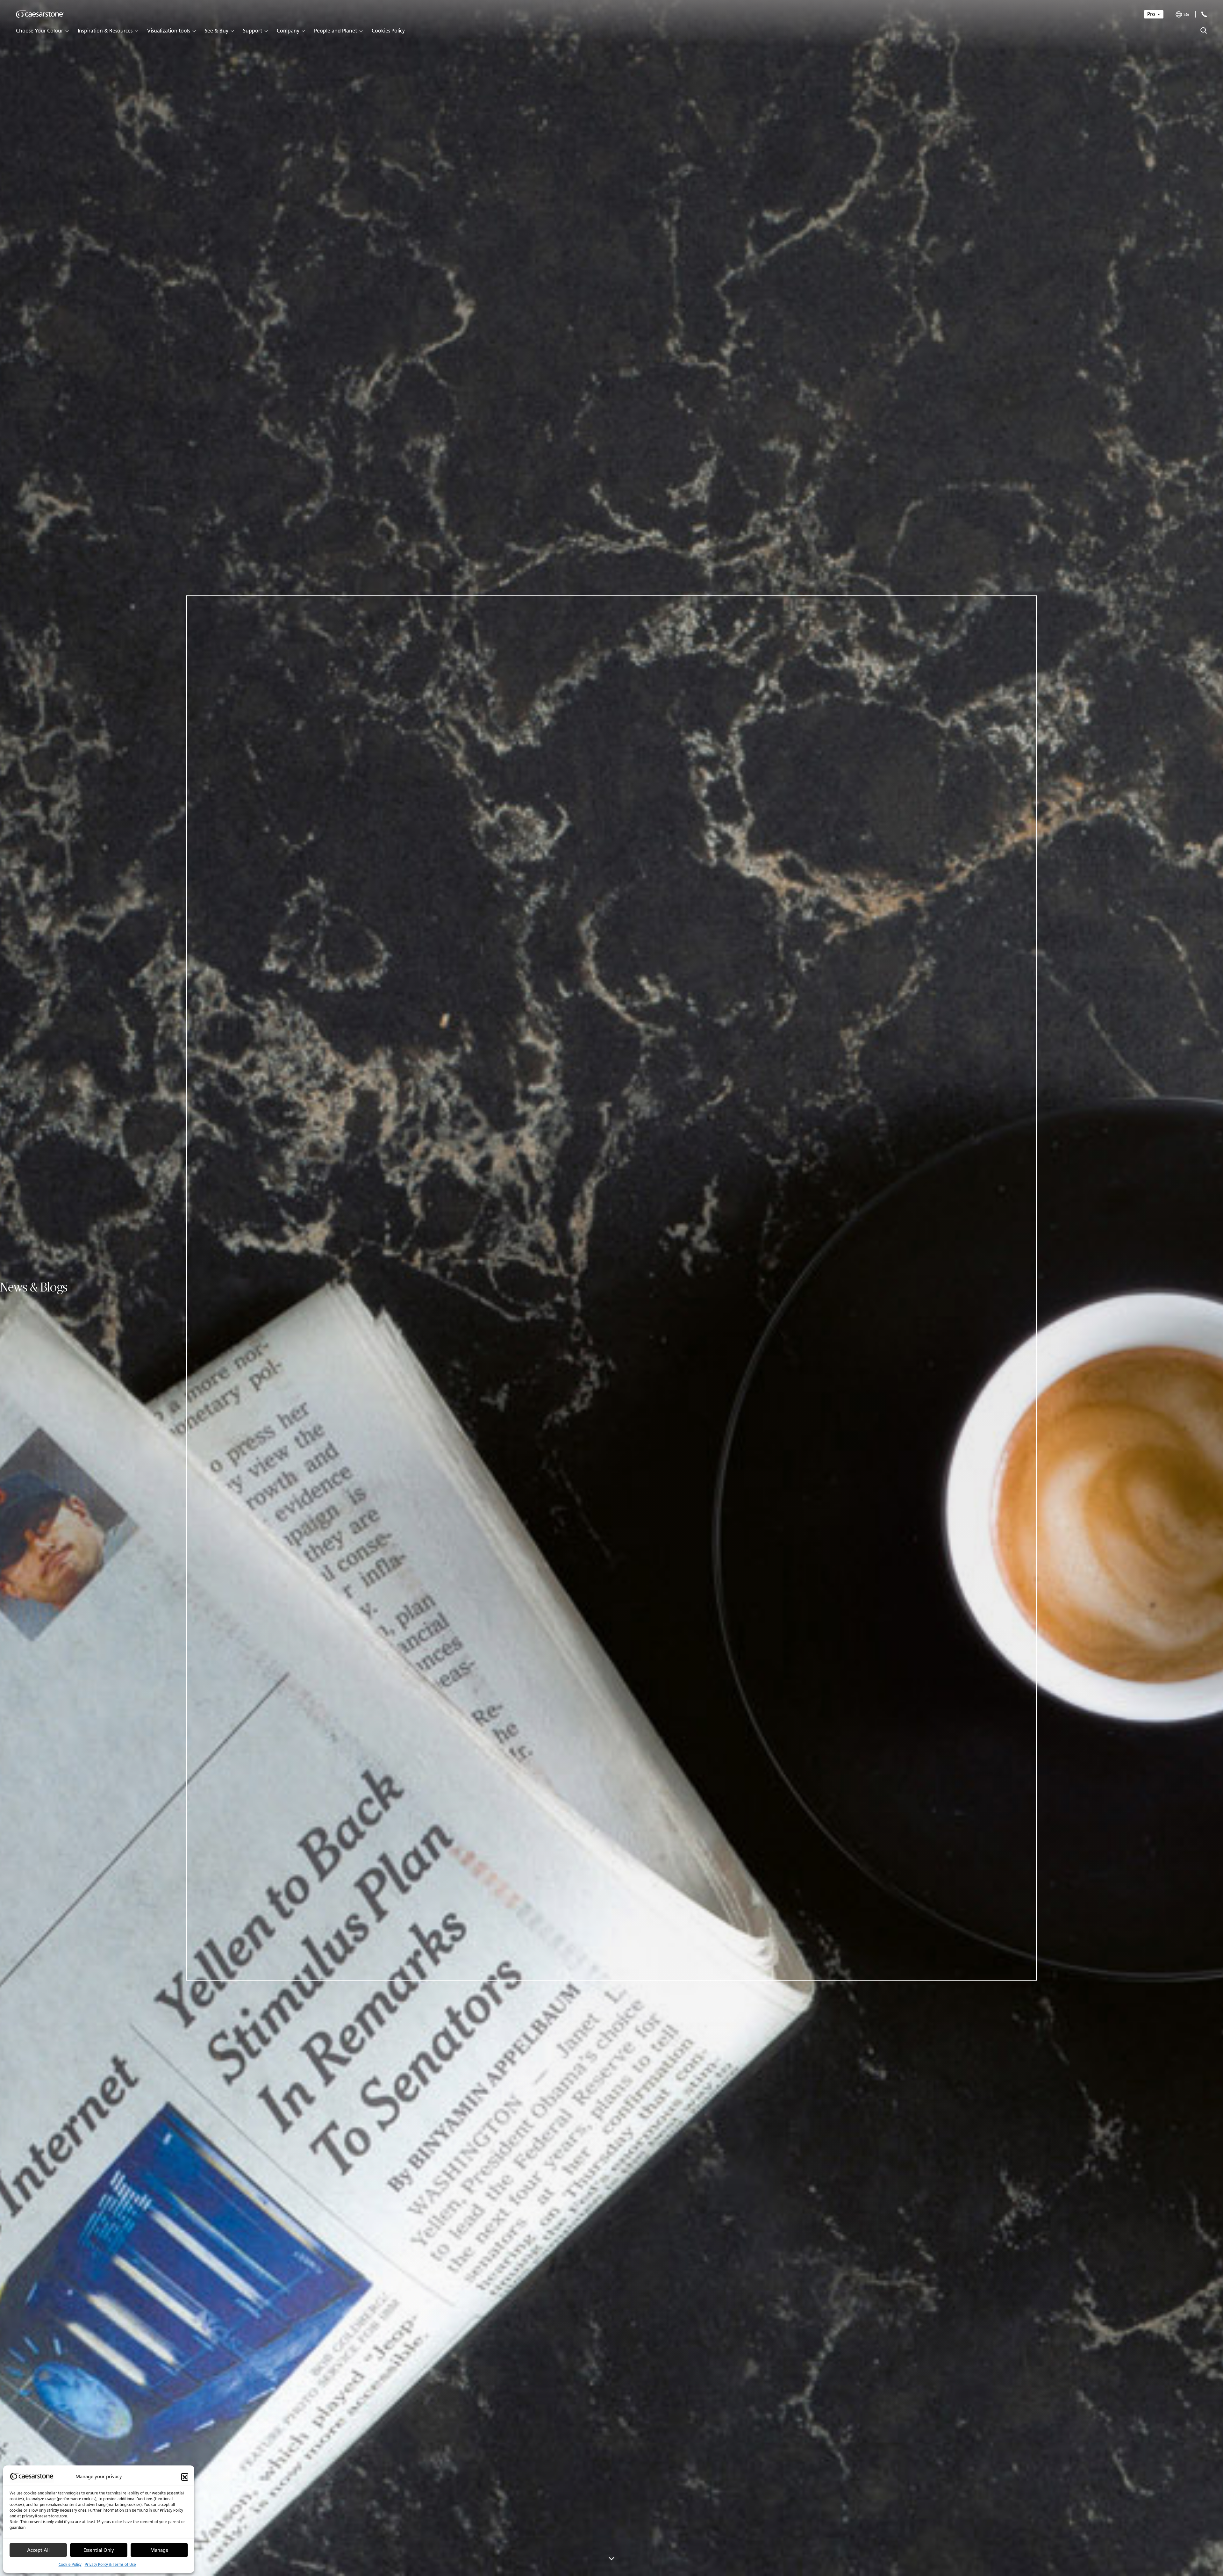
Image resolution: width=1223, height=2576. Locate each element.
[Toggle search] (1204, 30)
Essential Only (99, 2550)
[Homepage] (40, 14)
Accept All (38, 2550)
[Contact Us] (1204, 14)
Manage (159, 2550)
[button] (185, 2477)
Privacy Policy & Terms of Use (110, 2564)
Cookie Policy (70, 2564)
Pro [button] (1151, 14)
